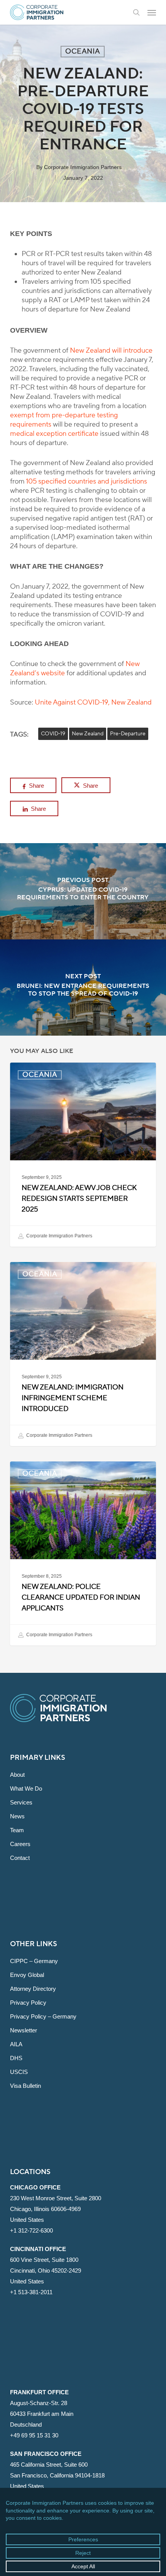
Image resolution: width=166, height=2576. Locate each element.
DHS (16, 2058)
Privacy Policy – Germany (43, 2016)
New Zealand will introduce (111, 351)
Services (21, 1802)
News (17, 1816)
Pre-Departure (128, 734)
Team (17, 1830)
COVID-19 (53, 734)
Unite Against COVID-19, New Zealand (93, 702)
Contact (20, 1858)
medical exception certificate (54, 434)
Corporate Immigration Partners (83, 167)
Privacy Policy (28, 2003)
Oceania (83, 51)
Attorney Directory (33, 1989)
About (17, 1775)
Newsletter (24, 2030)
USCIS (19, 2072)
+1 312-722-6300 (31, 2230)
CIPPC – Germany (34, 1961)
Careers (20, 1844)
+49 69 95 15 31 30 (34, 2435)
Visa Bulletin (25, 2086)
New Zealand (88, 734)
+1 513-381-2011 (31, 2292)
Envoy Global (27, 1975)
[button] (152, 12)
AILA (16, 2044)
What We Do (26, 1788)
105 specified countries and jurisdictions (86, 481)
